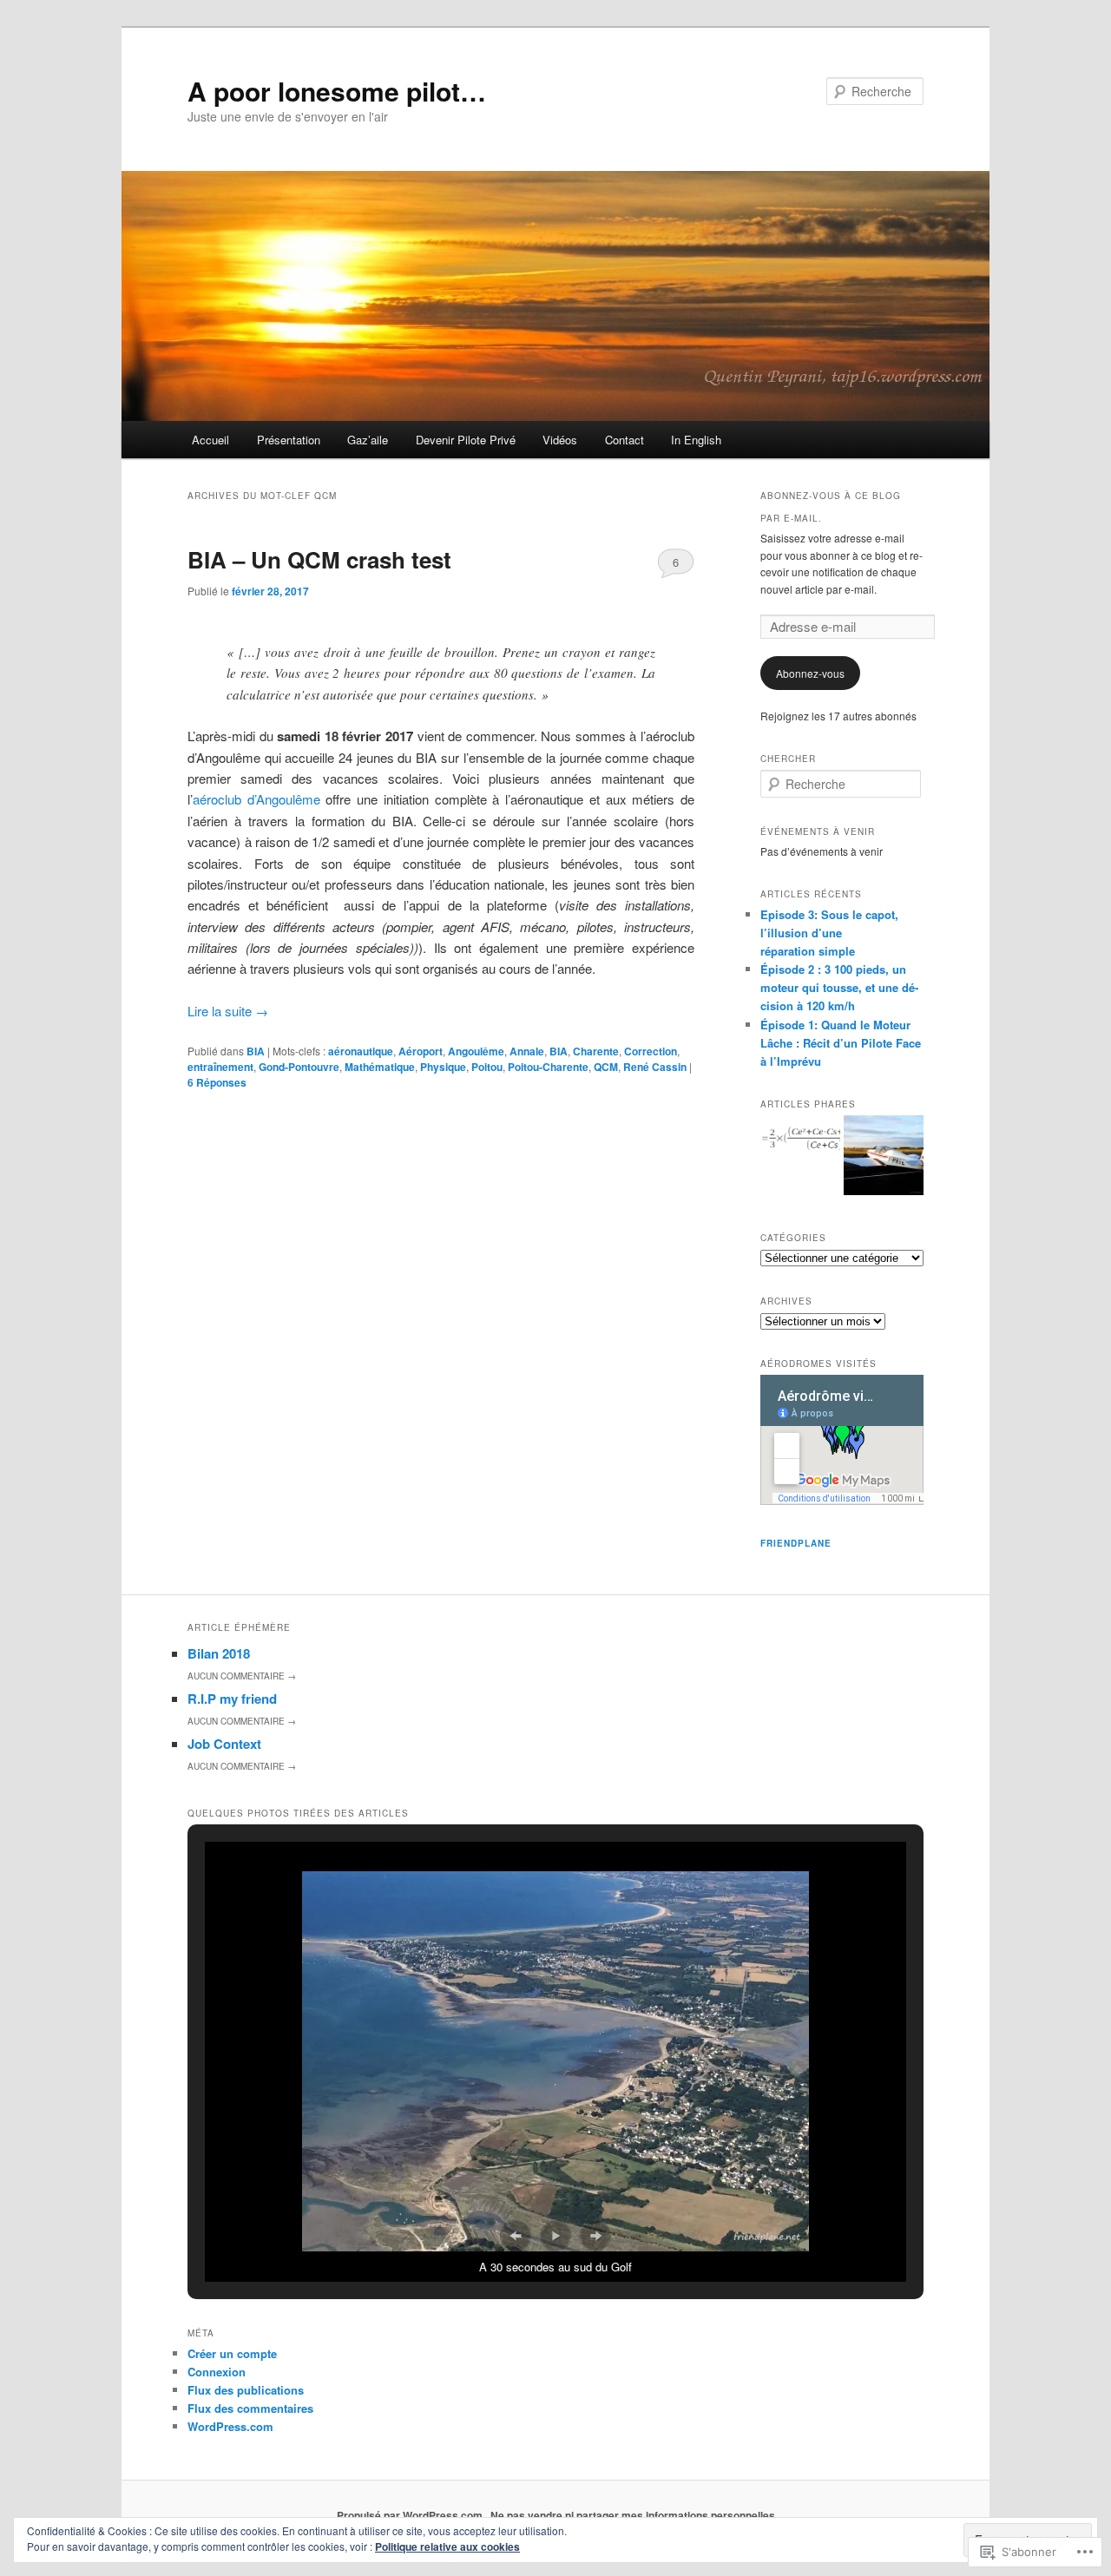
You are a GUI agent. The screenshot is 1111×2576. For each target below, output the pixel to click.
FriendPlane (796, 1543)
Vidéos (560, 440)
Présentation (289, 440)
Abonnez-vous (810, 673)
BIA (256, 1051)
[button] (516, 2236)
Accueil (210, 440)
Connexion (217, 2372)
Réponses (217, 1082)
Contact (625, 440)
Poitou (487, 1067)
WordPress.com (230, 2426)
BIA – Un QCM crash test (319, 559)
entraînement (220, 1067)
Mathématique (380, 1067)
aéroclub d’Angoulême (256, 799)
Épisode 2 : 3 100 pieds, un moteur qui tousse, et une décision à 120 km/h (839, 987)
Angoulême (476, 1051)
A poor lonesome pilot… (337, 91)
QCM (606, 1067)
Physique (443, 1067)
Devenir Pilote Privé (466, 440)
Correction (651, 1051)
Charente (596, 1051)
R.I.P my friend (232, 1699)
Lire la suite (228, 1011)
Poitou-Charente (548, 1067)
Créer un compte (232, 2353)
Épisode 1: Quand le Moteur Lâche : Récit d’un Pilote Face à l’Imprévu (841, 1043)
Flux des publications (246, 2390)
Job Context (224, 1744)
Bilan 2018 (219, 1653)
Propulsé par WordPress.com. (411, 2515)
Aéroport (421, 1051)
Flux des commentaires (250, 2408)
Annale (527, 1051)
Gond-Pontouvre (299, 1067)
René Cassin (655, 1067)
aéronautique (361, 1051)
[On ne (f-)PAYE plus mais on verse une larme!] (884, 1158)
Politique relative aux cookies (447, 2546)
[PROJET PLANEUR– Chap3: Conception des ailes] (800, 1142)
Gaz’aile (368, 440)
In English (696, 440)
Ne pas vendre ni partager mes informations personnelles (633, 2515)
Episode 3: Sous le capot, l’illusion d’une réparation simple (829, 933)
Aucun (242, 1676)
